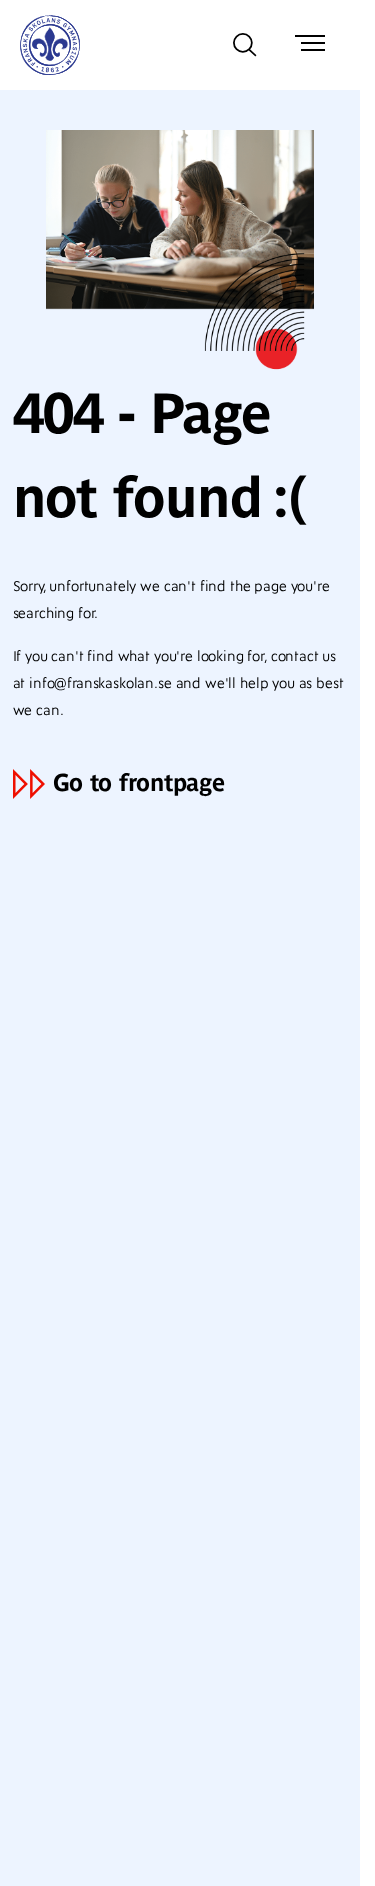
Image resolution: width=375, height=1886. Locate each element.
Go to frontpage (139, 782)
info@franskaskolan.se (100, 684)
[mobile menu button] (310, 45)
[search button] (245, 45)
